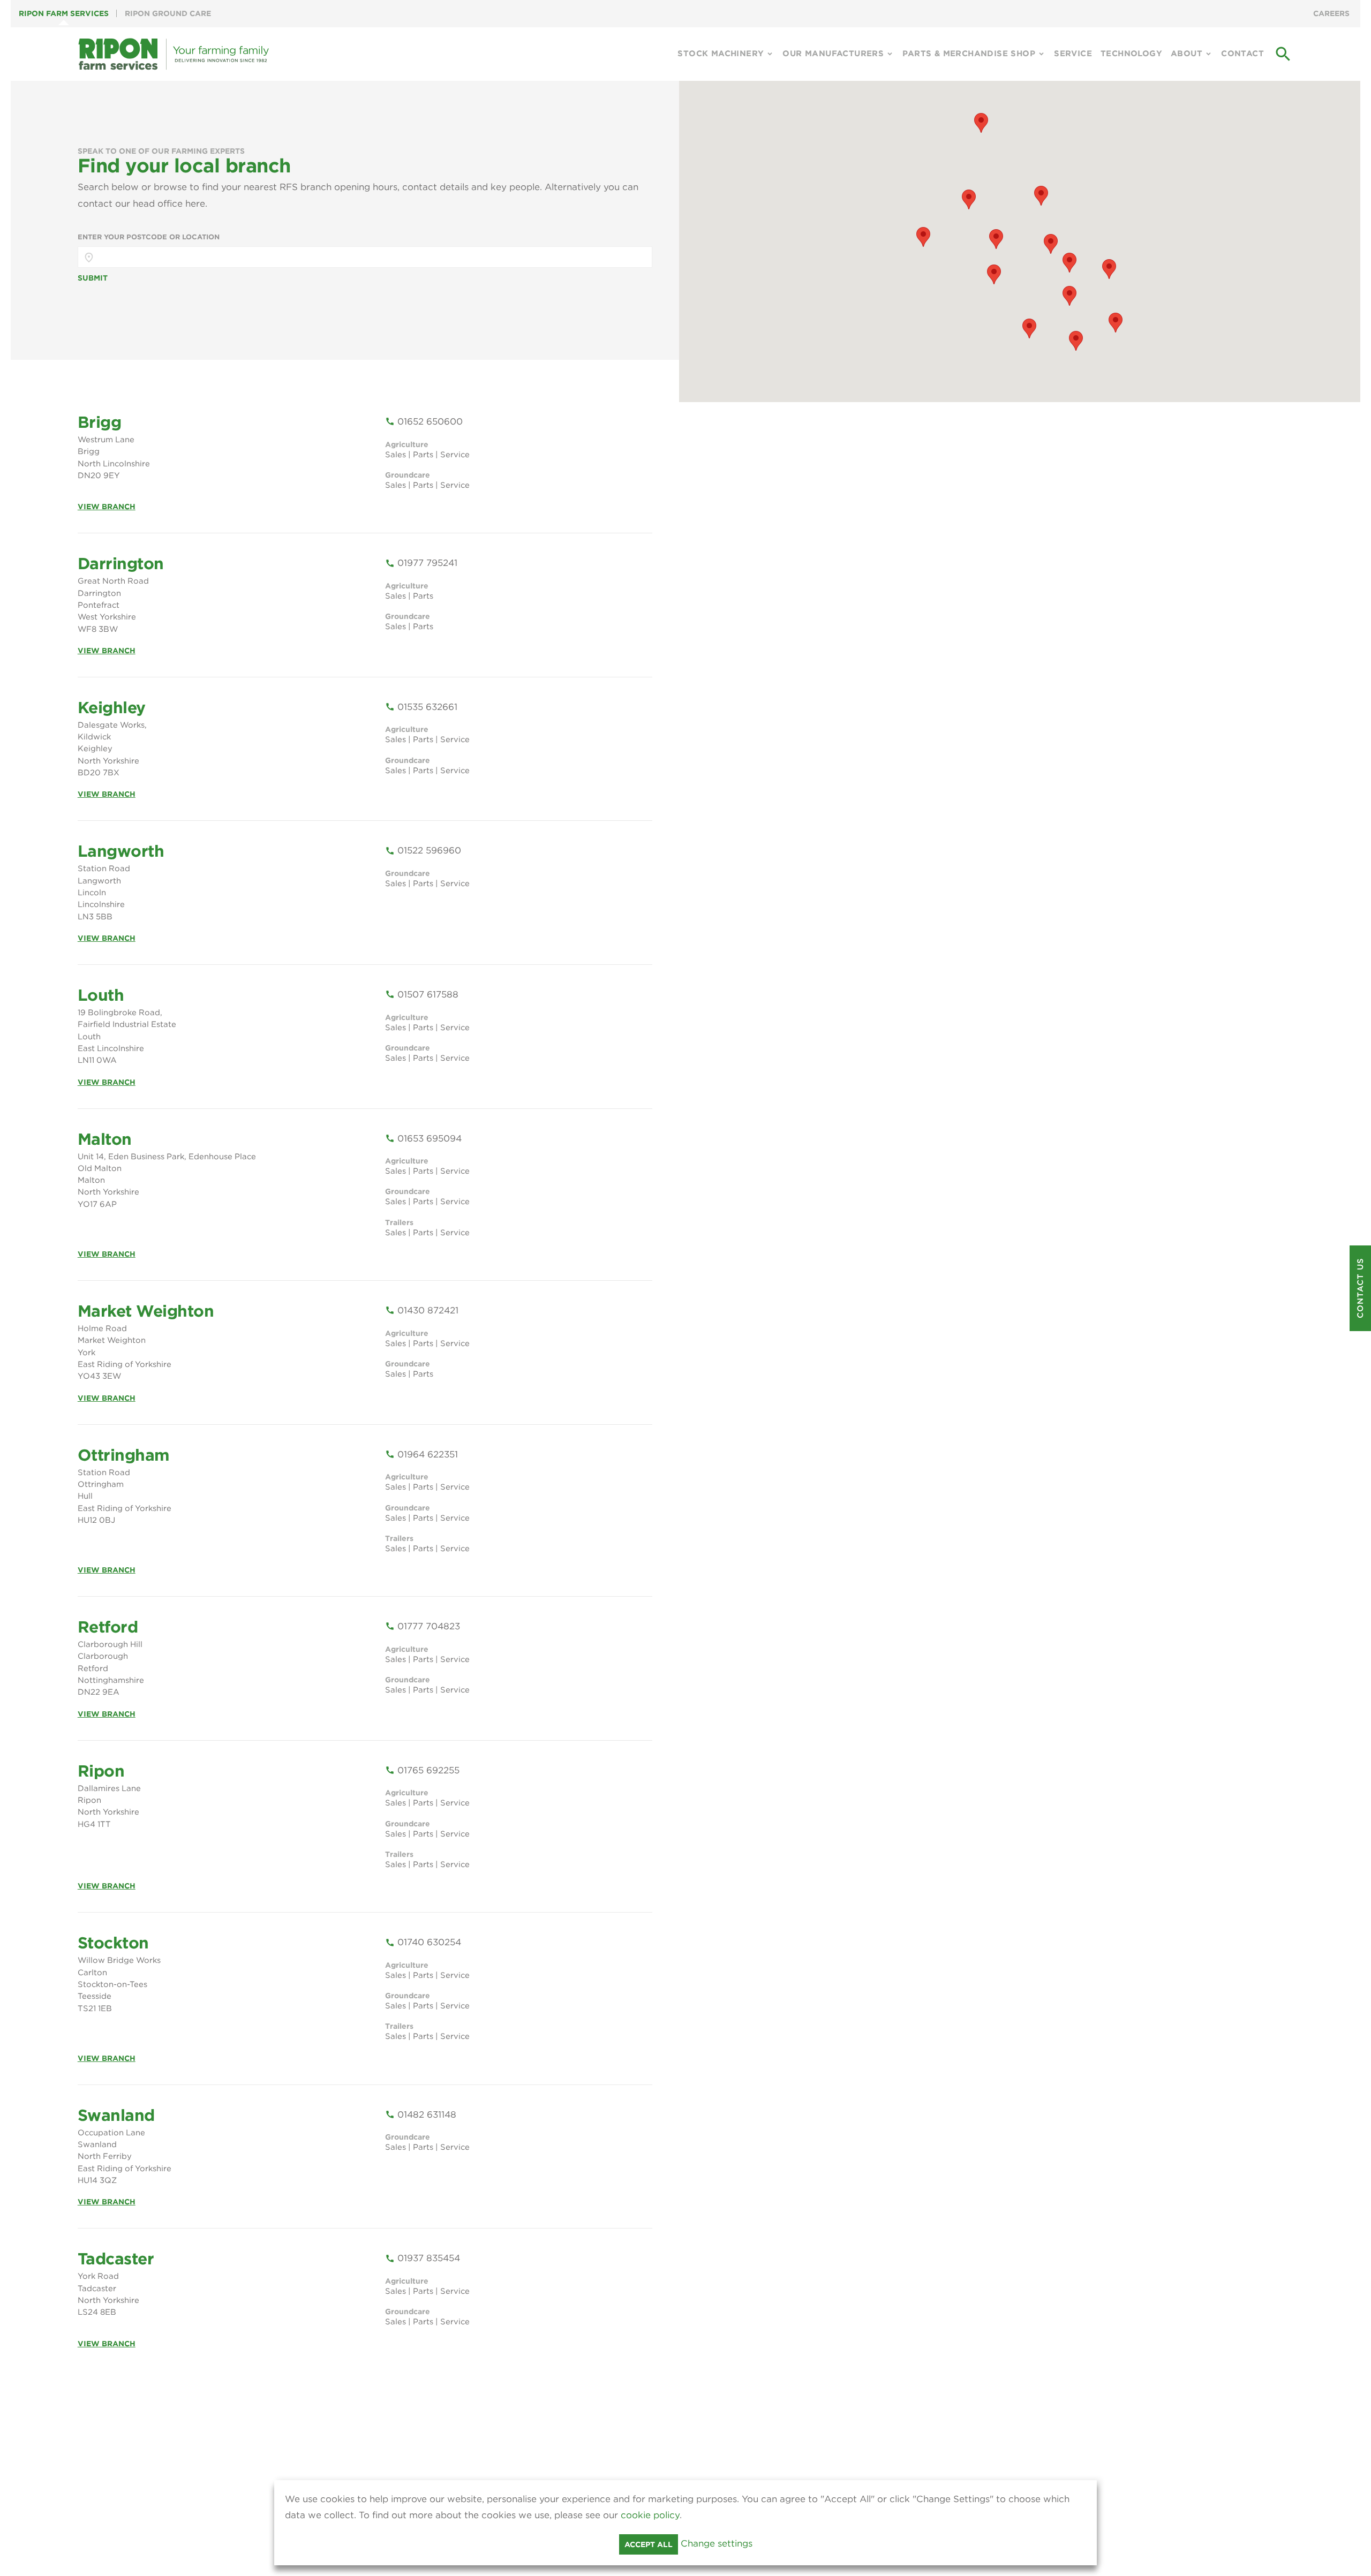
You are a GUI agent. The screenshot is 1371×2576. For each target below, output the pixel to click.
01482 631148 (421, 2114)
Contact (1242, 54)
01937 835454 (423, 2258)
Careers (1331, 13)
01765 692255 (422, 1770)
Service (1073, 54)
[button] (1069, 296)
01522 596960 (423, 850)
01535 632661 (421, 707)
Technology (1131, 54)
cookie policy (650, 2515)
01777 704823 (423, 1626)
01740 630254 (423, 1942)
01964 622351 (421, 1454)
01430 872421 (422, 1310)
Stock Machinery (721, 54)
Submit (93, 278)
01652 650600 (424, 421)
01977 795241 (421, 563)
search (1283, 54)
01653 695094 (423, 1138)
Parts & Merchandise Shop (969, 54)
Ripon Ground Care (168, 13)
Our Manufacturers (833, 54)
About (1187, 54)
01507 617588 (422, 994)
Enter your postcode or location (149, 237)
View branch (107, 507)
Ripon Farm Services (64, 13)
